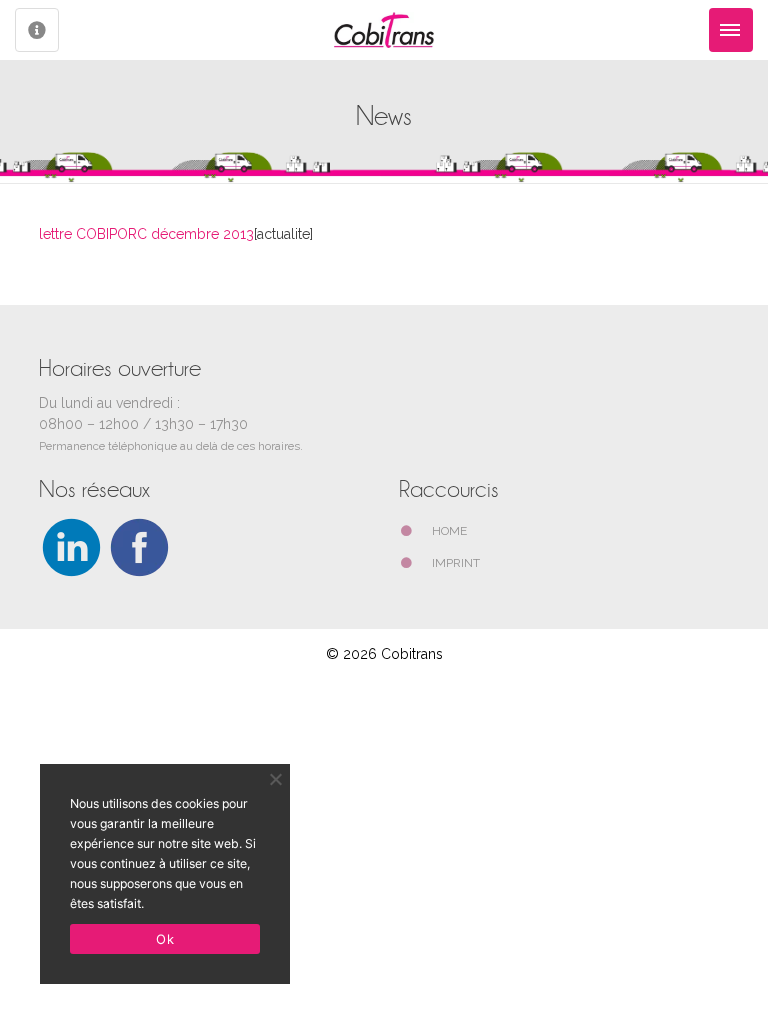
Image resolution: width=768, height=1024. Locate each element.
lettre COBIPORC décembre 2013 (146, 234)
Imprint (456, 563)
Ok (165, 939)
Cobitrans (412, 654)
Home (449, 531)
